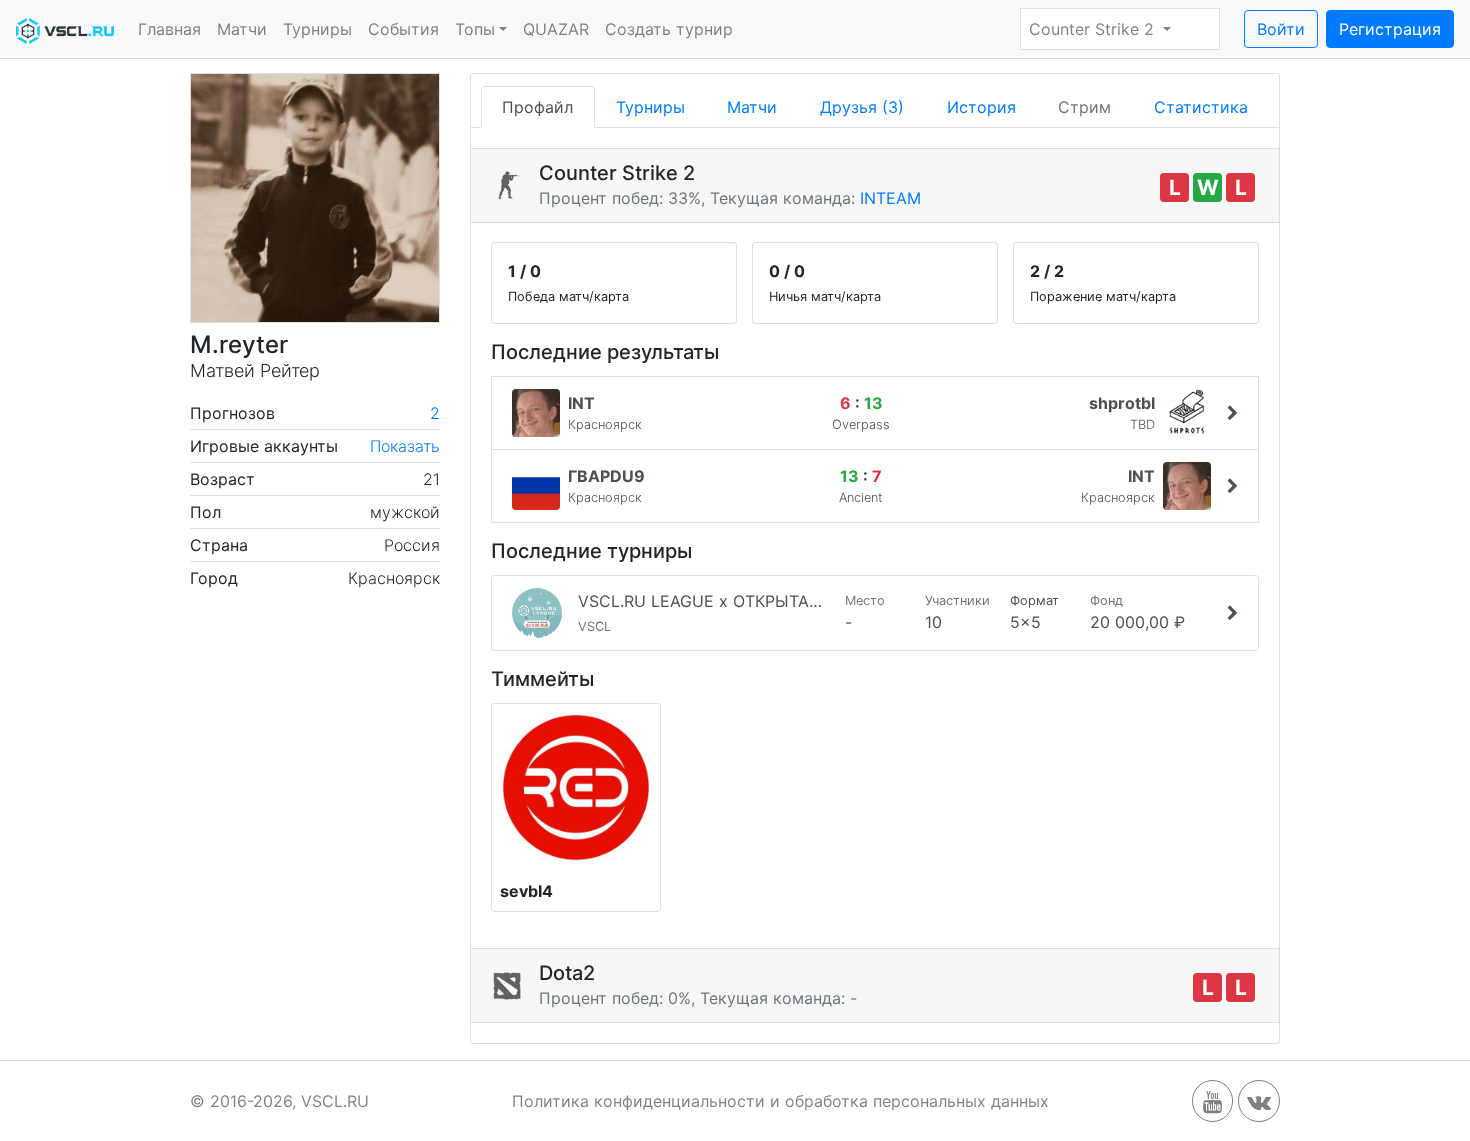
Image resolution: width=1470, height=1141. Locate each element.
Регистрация (1390, 29)
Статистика (1201, 107)
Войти (1281, 29)
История (981, 107)
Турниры (317, 29)
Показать (405, 446)
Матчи (242, 29)
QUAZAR (556, 29)
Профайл (537, 107)
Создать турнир (669, 29)
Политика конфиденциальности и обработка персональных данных (780, 1101)
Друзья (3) (862, 107)
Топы (475, 29)
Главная (169, 29)
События (403, 29)
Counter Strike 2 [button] (1094, 29)
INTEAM (890, 198)
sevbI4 (526, 891)
